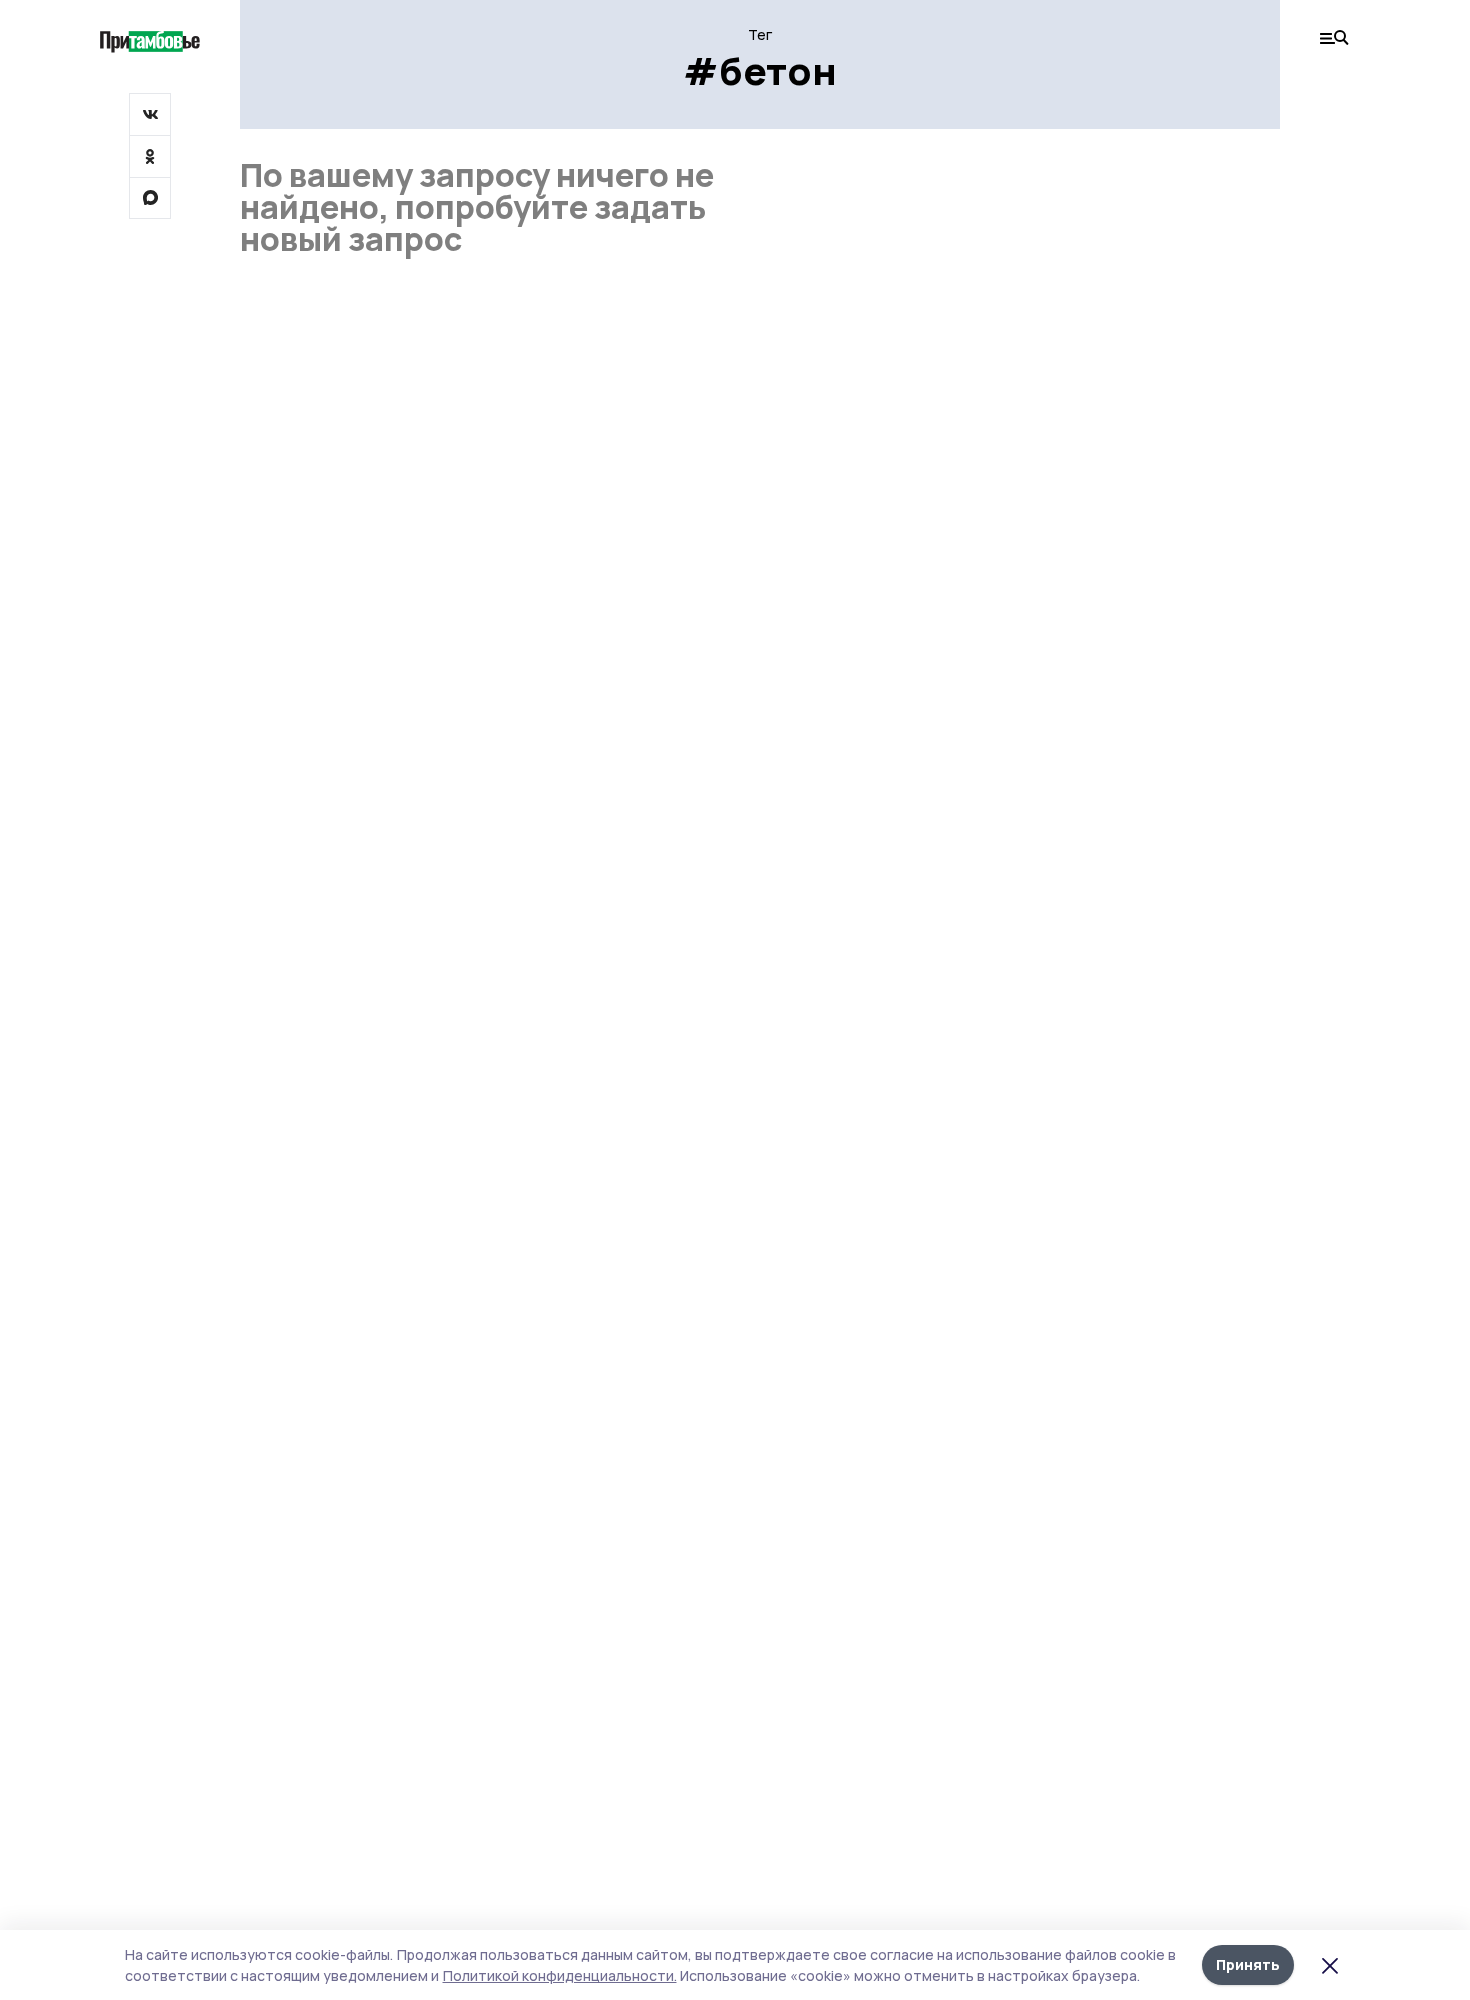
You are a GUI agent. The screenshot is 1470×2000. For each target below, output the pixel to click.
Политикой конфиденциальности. (560, 1975)
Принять (1248, 1964)
